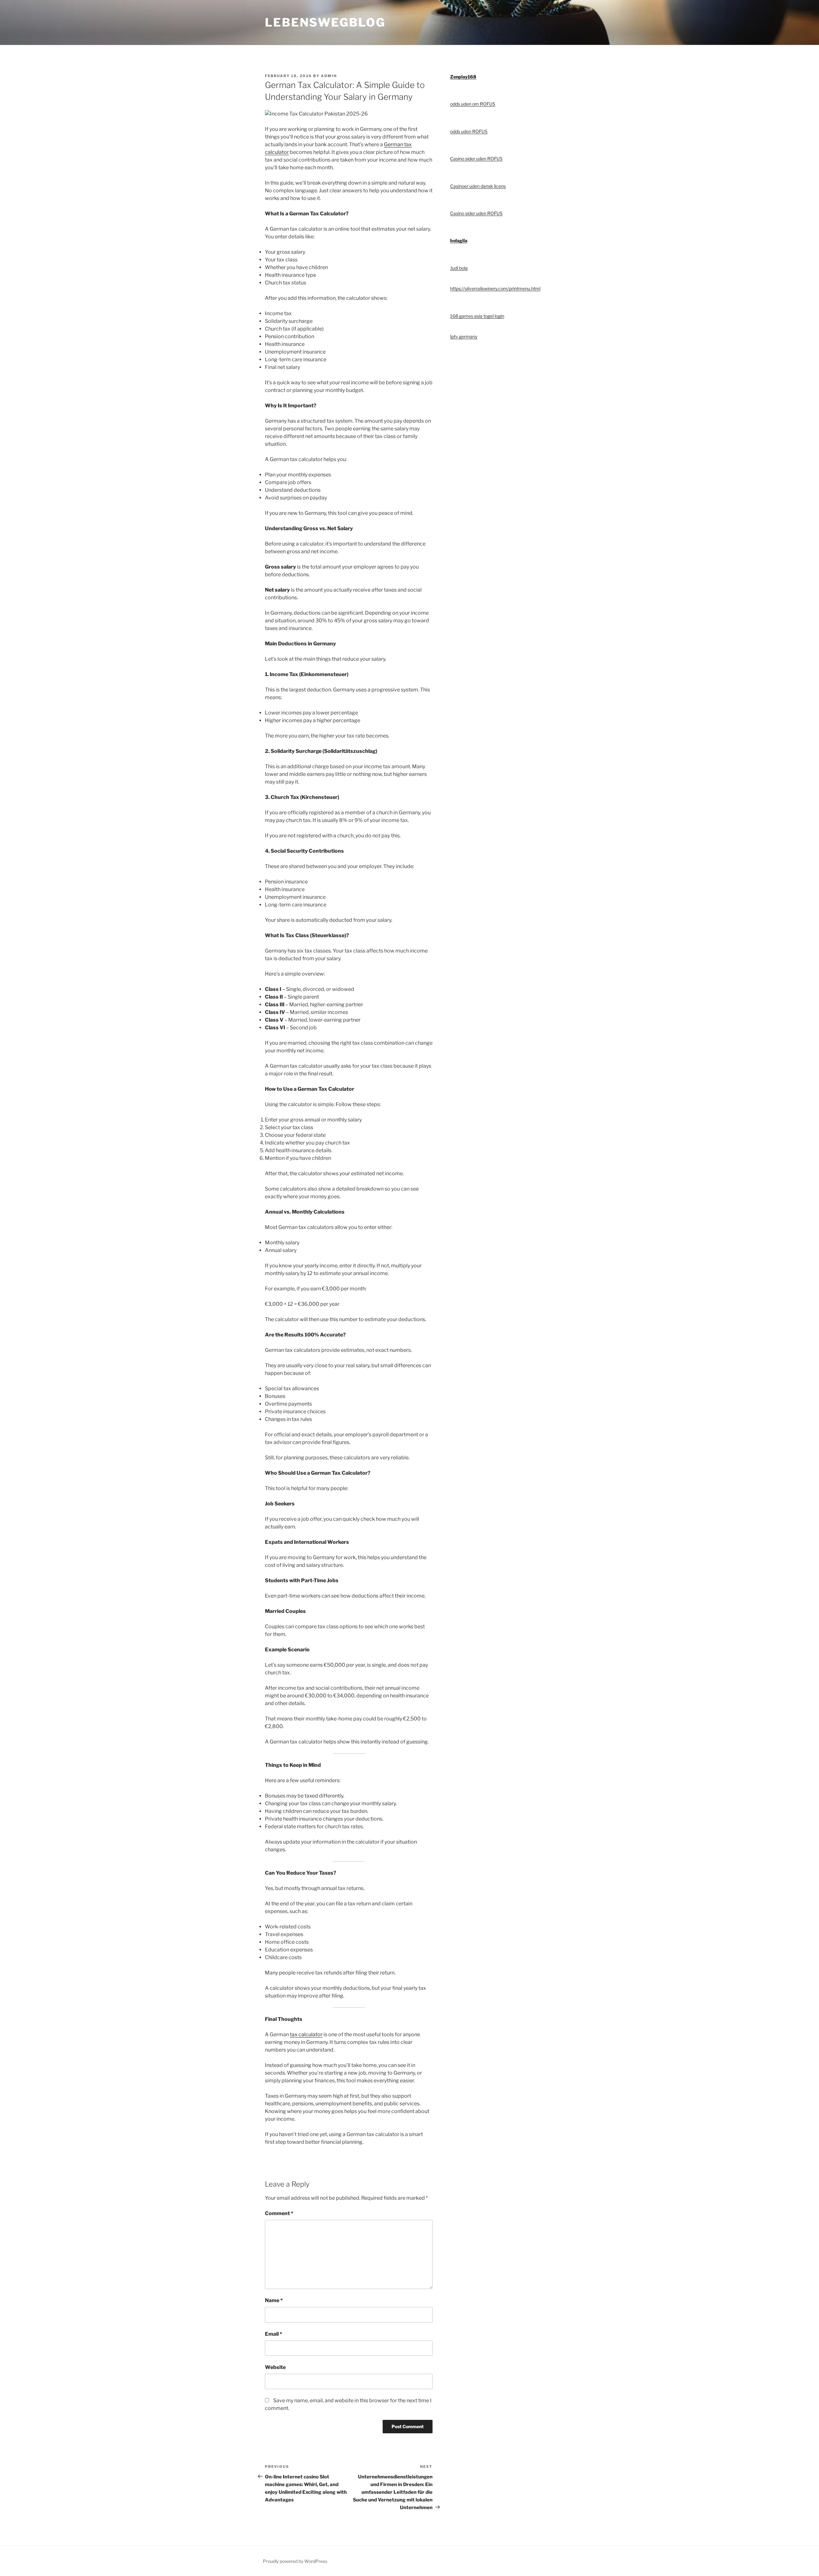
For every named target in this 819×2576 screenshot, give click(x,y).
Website (275, 2367)
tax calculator (306, 2034)
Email (274, 2334)
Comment (279, 2213)
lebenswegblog (325, 22)
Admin (329, 76)
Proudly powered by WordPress (295, 2561)
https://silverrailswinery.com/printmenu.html (495, 288)
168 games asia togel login (477, 316)
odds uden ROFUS (469, 131)
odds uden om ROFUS (473, 104)
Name (274, 2300)
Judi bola (459, 268)
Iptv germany (464, 336)
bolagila (459, 240)
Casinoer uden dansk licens (478, 186)
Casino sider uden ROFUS (476, 159)
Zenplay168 (463, 77)
